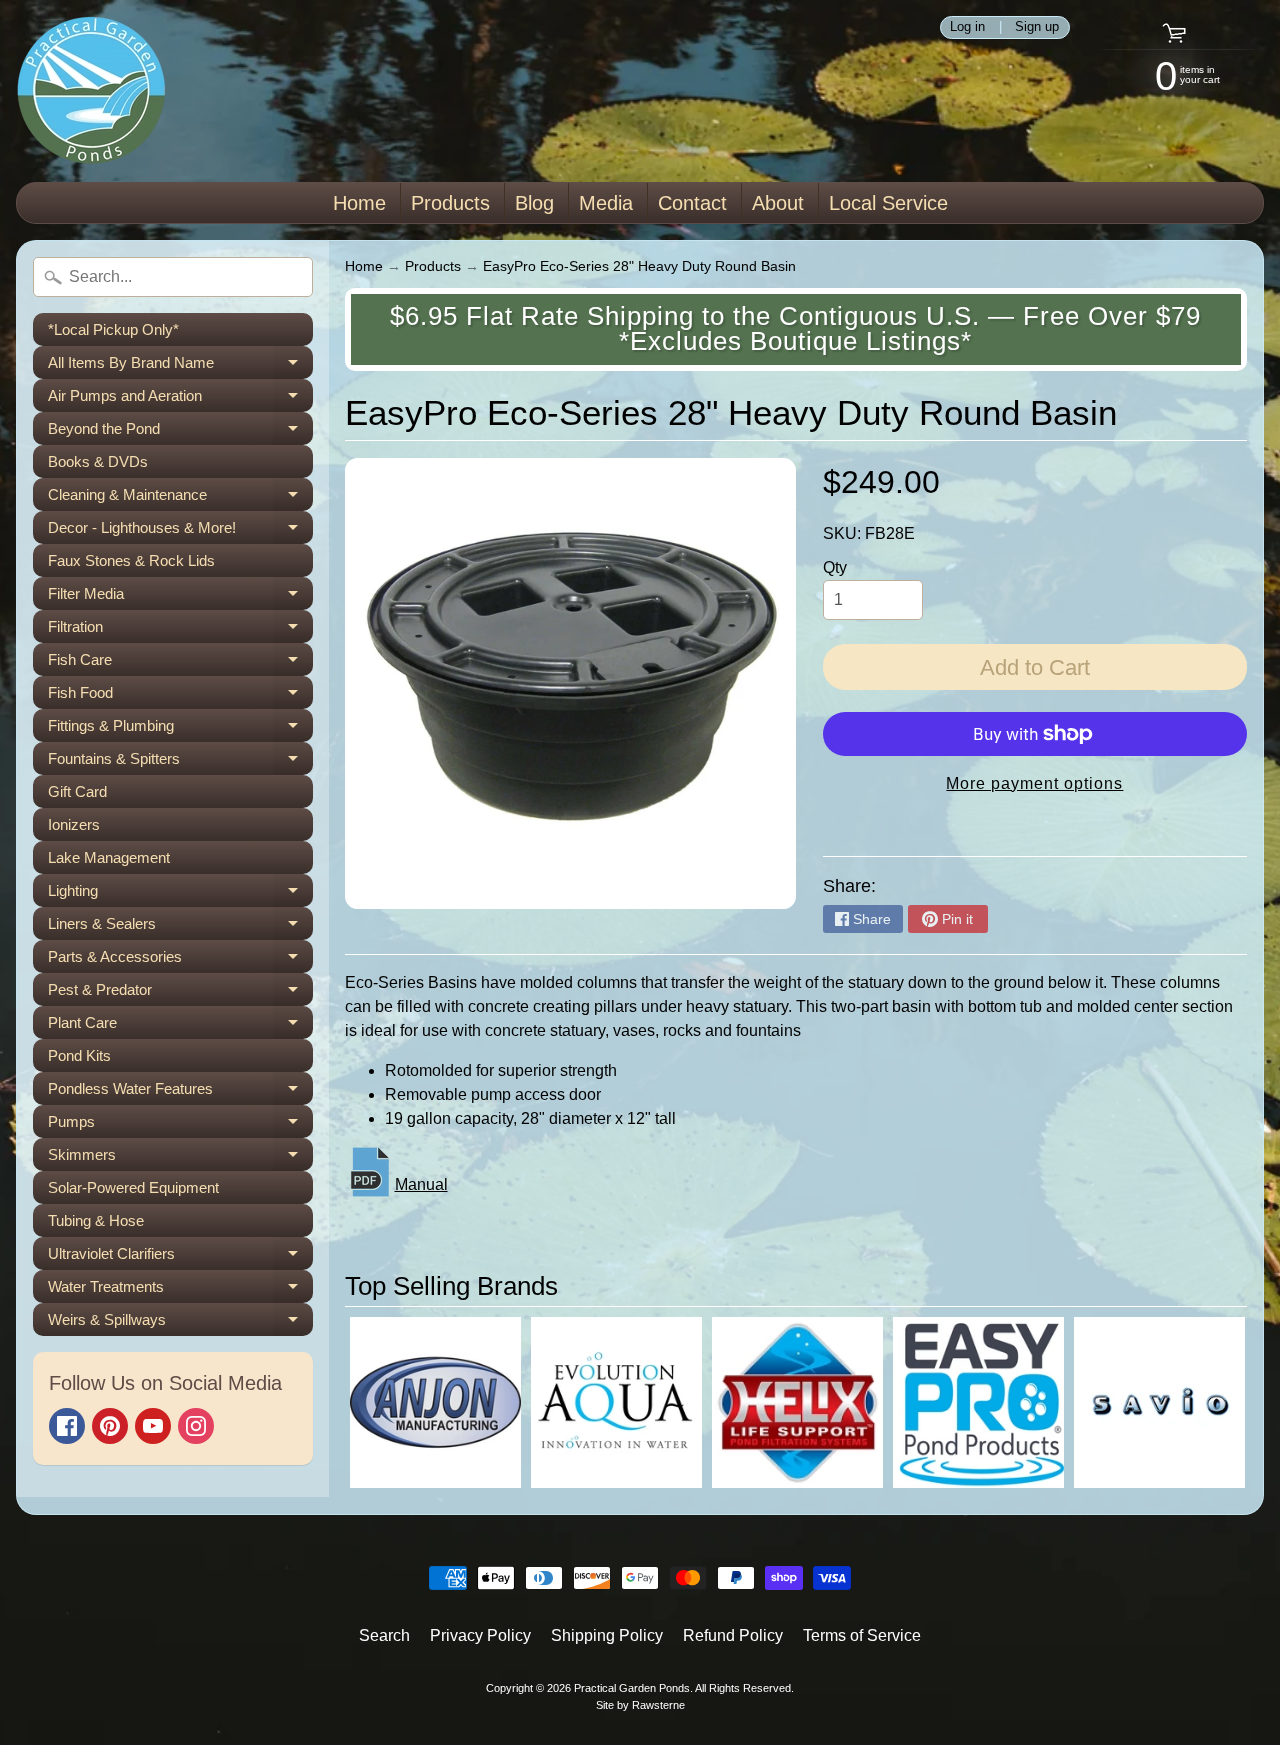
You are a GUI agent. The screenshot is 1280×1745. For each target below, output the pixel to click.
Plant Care (180, 1026)
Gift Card (77, 791)
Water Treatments (180, 1290)
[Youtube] (153, 1426)
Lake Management (109, 857)
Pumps (180, 1125)
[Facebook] (67, 1426)
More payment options (1034, 783)
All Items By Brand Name (180, 366)
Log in (967, 27)
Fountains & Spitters (180, 762)
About (778, 203)
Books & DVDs (98, 461)
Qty (835, 567)
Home (359, 203)
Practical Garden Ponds (632, 1688)
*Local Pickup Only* (113, 329)
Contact (692, 203)
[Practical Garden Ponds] (91, 91)
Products (450, 203)
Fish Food (180, 696)
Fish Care (180, 663)
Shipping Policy (607, 1635)
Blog (534, 203)
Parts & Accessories (180, 960)
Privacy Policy (480, 1635)
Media (606, 203)
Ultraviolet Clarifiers (180, 1257)
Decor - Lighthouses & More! (180, 531)
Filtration (180, 630)
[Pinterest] (110, 1426)
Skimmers (180, 1158)
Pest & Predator (180, 993)
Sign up (1037, 27)
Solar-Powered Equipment (133, 1187)
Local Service (888, 203)
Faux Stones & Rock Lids (131, 560)
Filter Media (180, 597)
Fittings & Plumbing (180, 729)
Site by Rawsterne (640, 1705)
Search (384, 1635)
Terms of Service (862, 1635)
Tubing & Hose (96, 1220)
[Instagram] (196, 1426)
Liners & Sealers (180, 927)
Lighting (180, 894)
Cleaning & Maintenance (180, 498)
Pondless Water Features (180, 1092)
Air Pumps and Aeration (180, 399)
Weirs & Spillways (180, 1323)
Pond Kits (79, 1055)
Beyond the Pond (180, 432)
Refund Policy (733, 1635)
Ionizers (74, 824)
